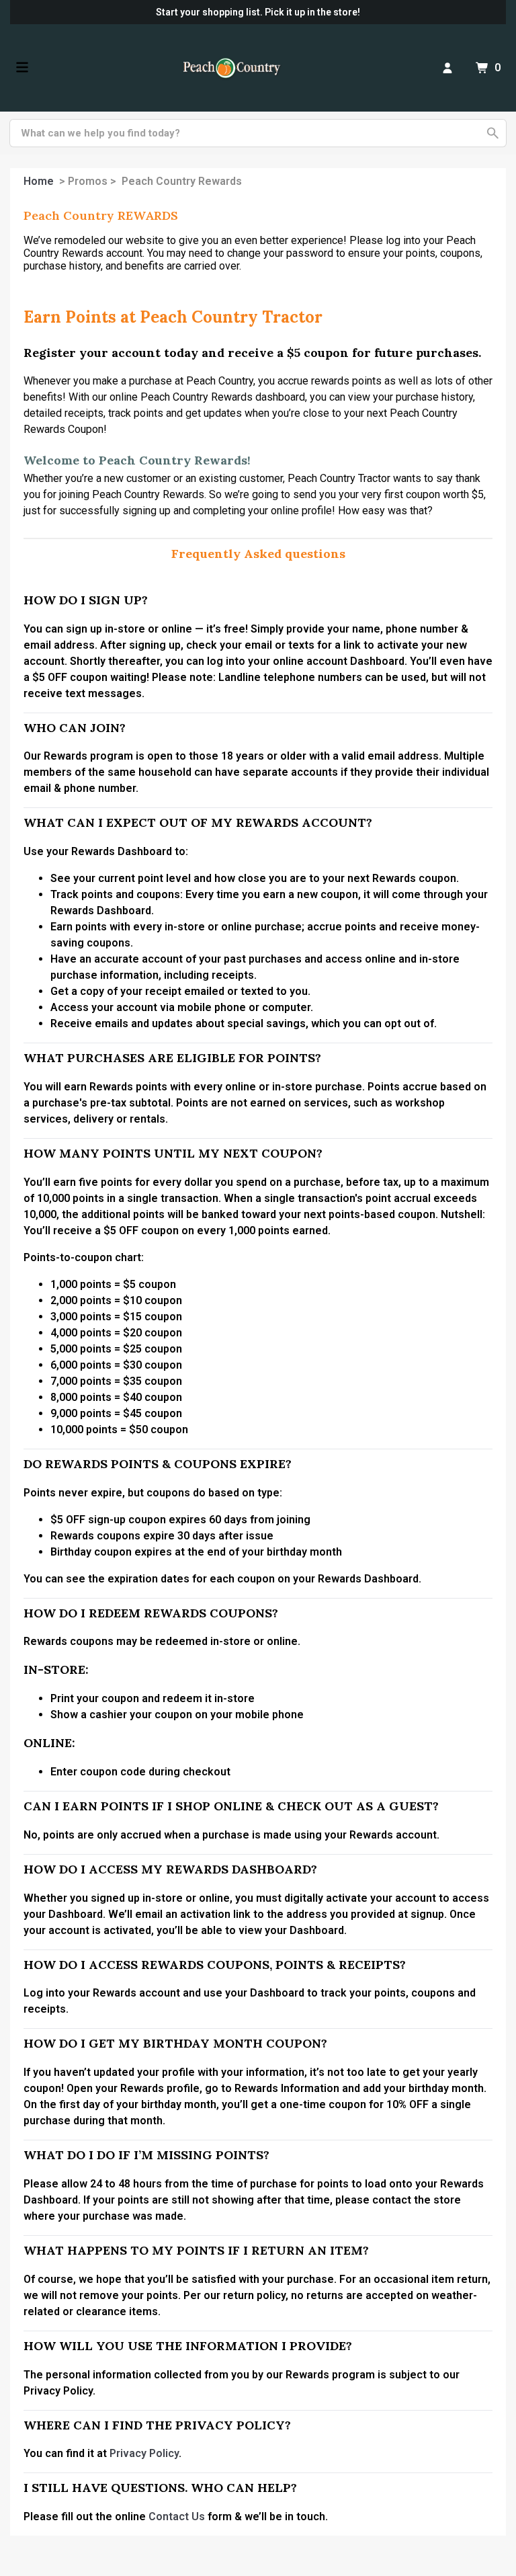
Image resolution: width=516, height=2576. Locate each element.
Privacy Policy (144, 2453)
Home (39, 181)
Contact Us (177, 2517)
